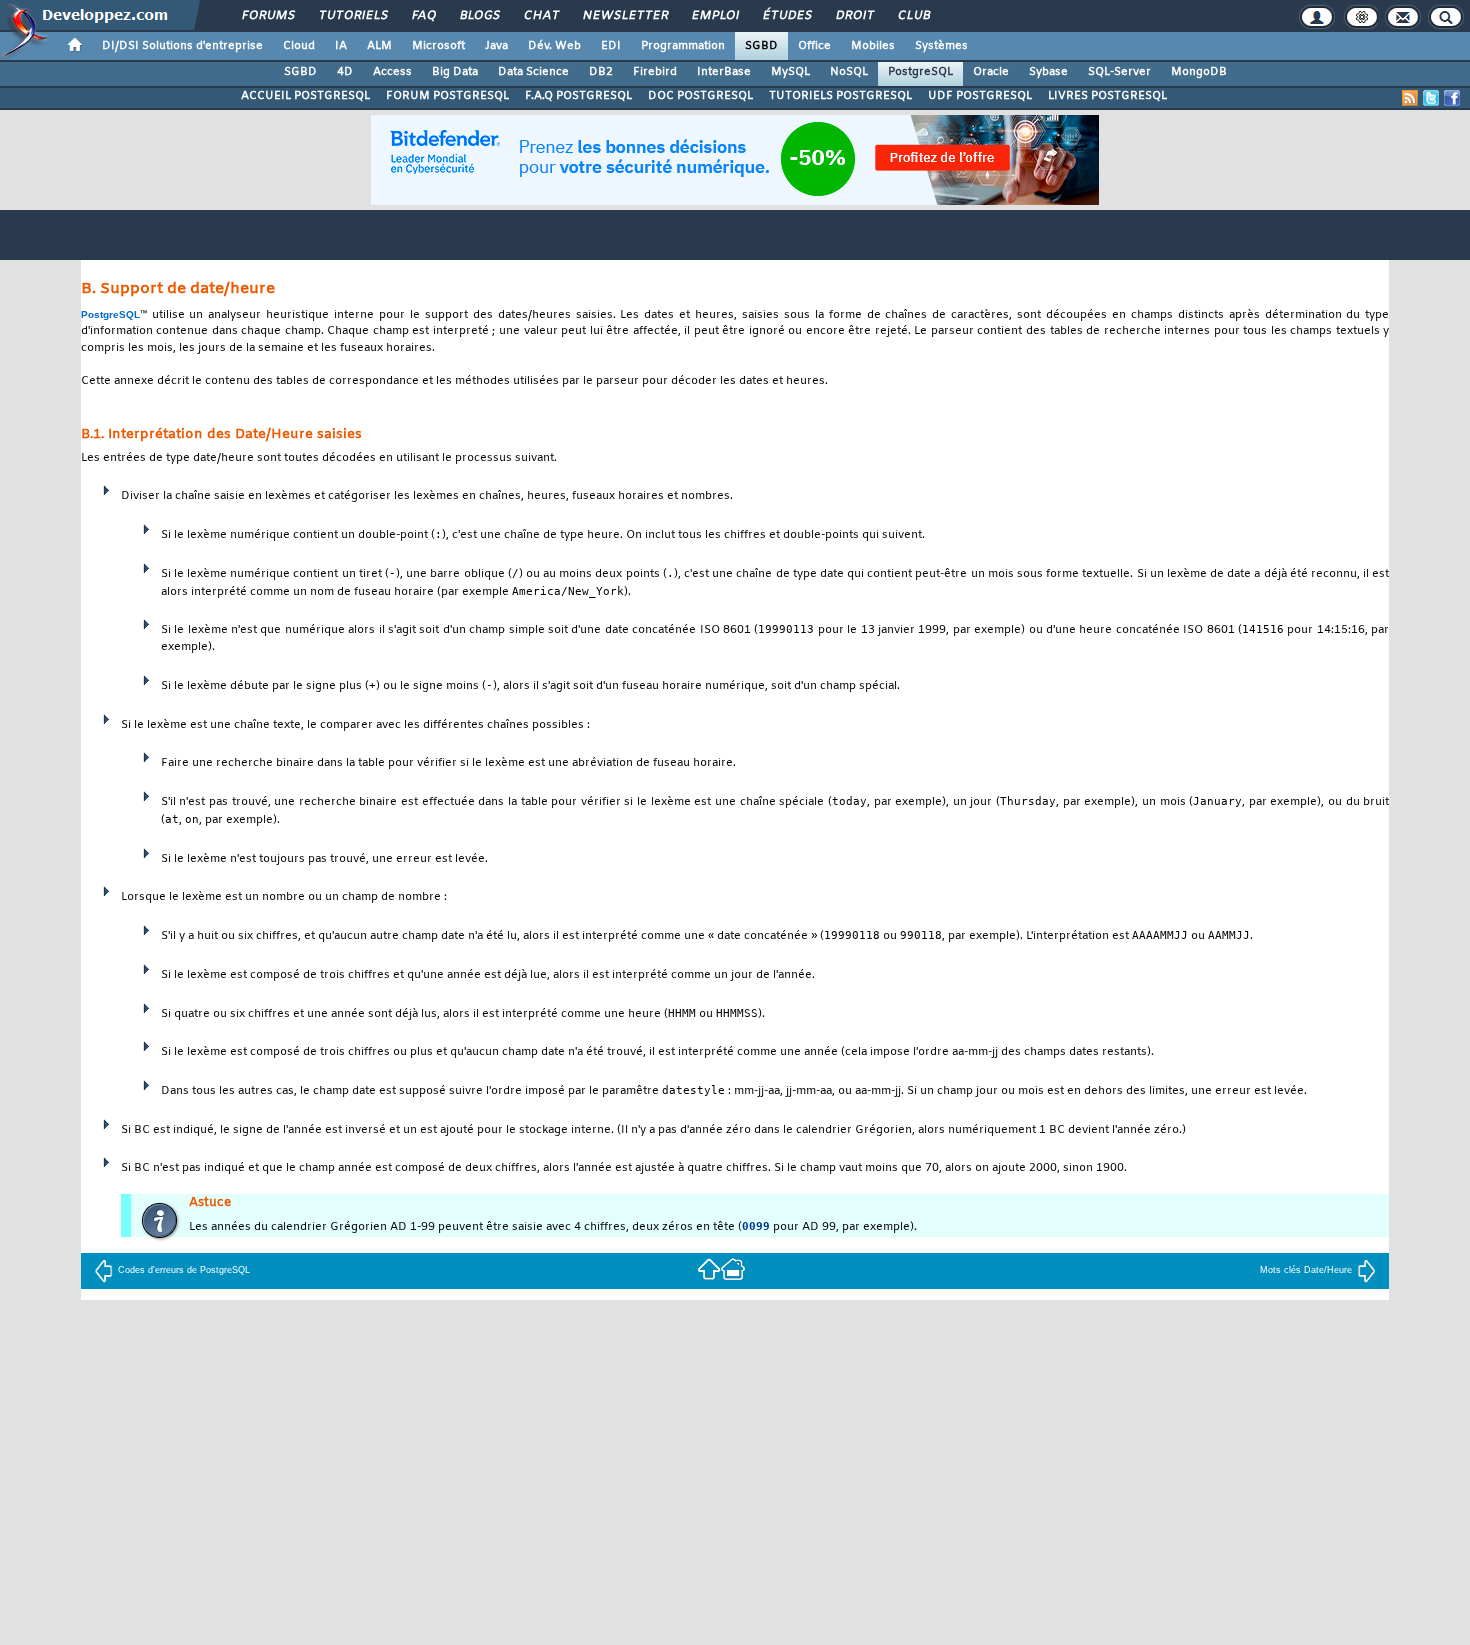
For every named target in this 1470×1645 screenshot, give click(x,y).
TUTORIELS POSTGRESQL (840, 96)
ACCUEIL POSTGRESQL (305, 96)
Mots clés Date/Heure (1306, 1270)
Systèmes (941, 46)
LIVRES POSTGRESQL (1107, 96)
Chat (540, 16)
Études (786, 16)
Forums (267, 16)
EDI (611, 46)
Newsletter (624, 16)
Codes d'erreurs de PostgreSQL (184, 1270)
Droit (854, 16)
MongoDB (1199, 72)
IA (341, 46)
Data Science (533, 72)
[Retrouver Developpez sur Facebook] (1452, 98)
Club (913, 16)
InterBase (724, 72)
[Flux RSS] (1410, 98)
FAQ (423, 16)
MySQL (790, 72)
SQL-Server (1119, 72)
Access (392, 72)
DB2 (601, 72)
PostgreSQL (920, 72)
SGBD (761, 46)
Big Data (455, 72)
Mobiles (873, 46)
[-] (733, 1267)
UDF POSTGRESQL (980, 96)
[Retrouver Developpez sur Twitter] (1431, 98)
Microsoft (438, 46)
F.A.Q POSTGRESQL (578, 96)
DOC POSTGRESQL (700, 96)
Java (496, 46)
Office (814, 46)
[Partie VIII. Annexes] (709, 1267)
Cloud (299, 46)
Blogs (479, 16)
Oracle (991, 72)
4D (345, 72)
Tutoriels (352, 16)
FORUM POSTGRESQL (447, 96)
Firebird (655, 72)
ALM (379, 46)
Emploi (714, 16)
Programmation (683, 46)
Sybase (1048, 72)
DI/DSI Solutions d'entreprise (182, 46)
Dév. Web (554, 46)
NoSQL (849, 72)
